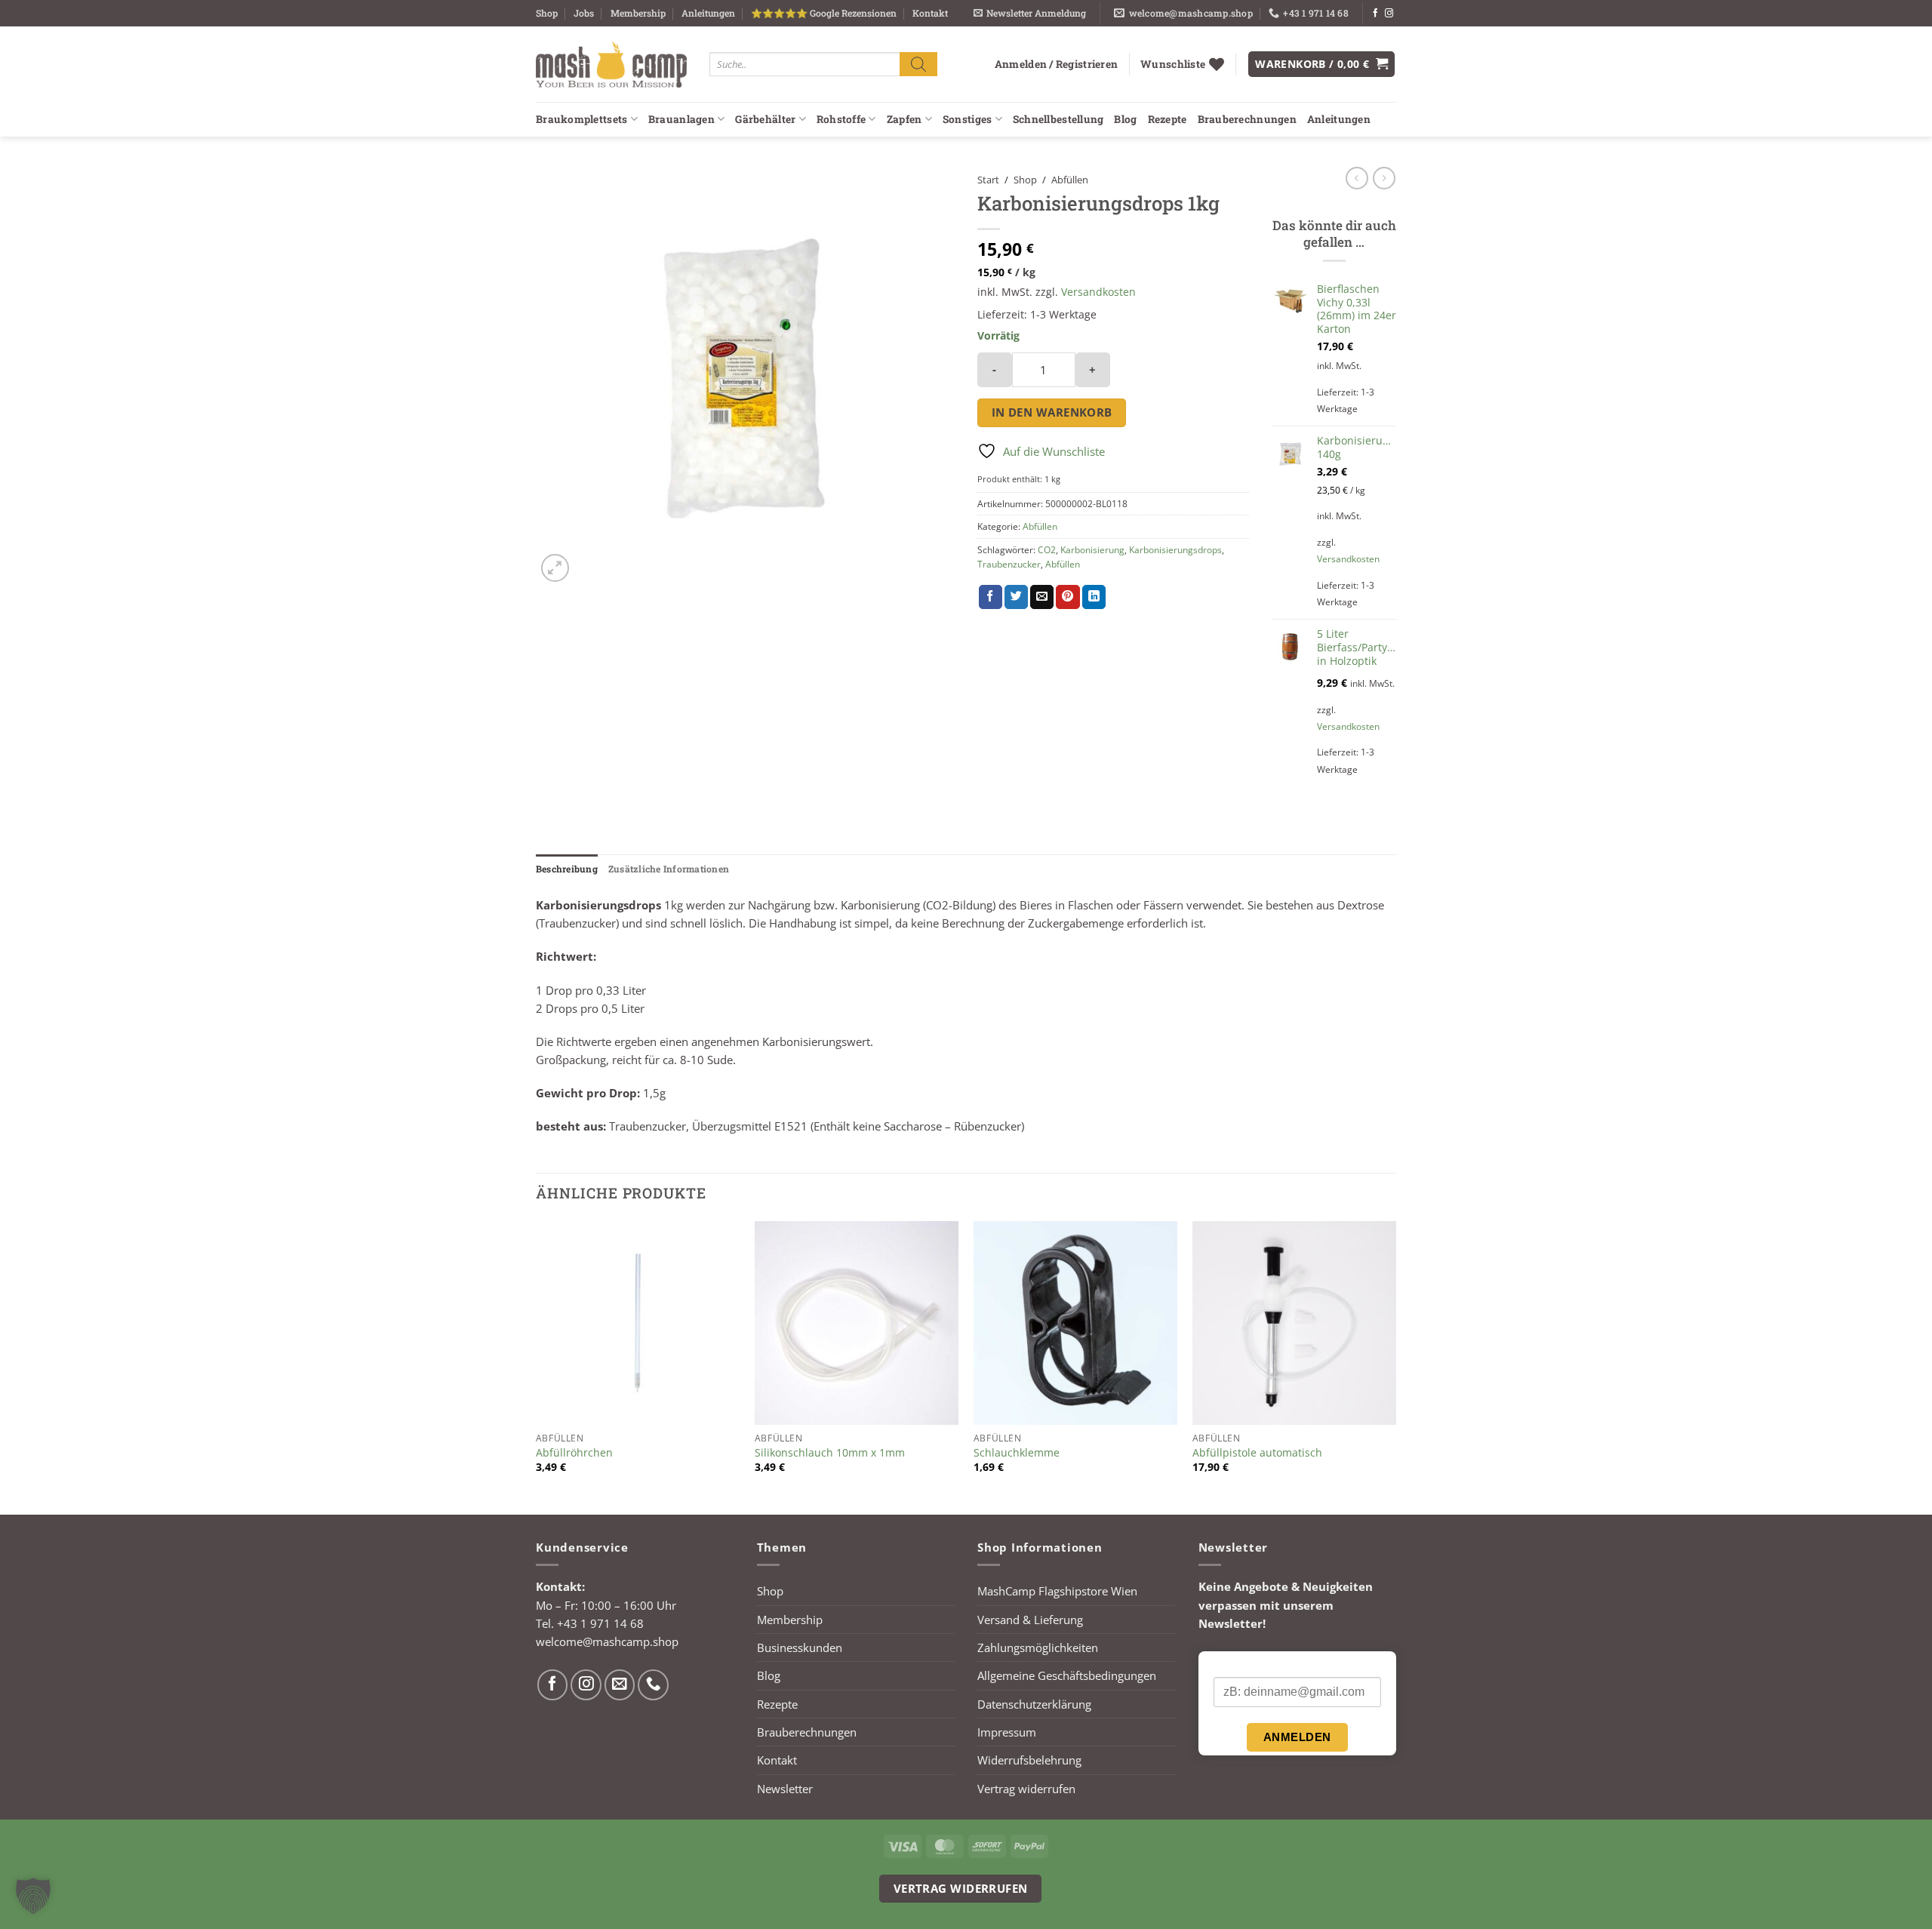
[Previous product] (1384, 178)
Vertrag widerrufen (1026, 1789)
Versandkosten (1098, 292)
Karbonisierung (1092, 550)
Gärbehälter (765, 119)
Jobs (584, 13)
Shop (547, 13)
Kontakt (930, 13)
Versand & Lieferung (1030, 1620)
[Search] (918, 64)
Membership (638, 13)
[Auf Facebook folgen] (1375, 14)
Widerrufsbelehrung (1029, 1760)
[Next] (1395, 1366)
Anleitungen (708, 13)
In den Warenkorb (1052, 412)
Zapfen (904, 119)
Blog (1125, 119)
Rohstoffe (841, 119)
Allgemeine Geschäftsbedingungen (1067, 1675)
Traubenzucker (1009, 564)
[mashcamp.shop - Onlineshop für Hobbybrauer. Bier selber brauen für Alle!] (611, 64)
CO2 (1047, 550)
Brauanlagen (681, 119)
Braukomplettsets (581, 119)
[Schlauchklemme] (1075, 1323)
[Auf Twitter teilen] (1016, 597)
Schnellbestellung (1058, 119)
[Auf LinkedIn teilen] (1094, 597)
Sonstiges (967, 119)
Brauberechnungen (1247, 119)
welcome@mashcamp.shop (607, 1641)
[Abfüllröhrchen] (638, 1323)
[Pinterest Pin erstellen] (1068, 597)
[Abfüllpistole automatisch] (1294, 1323)
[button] (1030, 13)
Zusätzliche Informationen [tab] (669, 869)
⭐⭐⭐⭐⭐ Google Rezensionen (824, 13)
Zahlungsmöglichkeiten (1038, 1647)
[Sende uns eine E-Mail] (620, 1685)
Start (988, 180)
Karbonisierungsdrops (1175, 550)
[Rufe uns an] (653, 1685)
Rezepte (1168, 119)
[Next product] (1357, 178)
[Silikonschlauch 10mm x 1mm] (857, 1323)
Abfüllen (1070, 180)
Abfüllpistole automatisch (1257, 1453)
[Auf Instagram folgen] (1389, 14)
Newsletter (785, 1789)
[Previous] (537, 1366)
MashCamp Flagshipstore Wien (1057, 1591)
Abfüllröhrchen (574, 1453)
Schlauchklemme (1017, 1453)
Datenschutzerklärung (1034, 1704)
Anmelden (1297, 1737)
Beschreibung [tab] (567, 869)
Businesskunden (800, 1647)
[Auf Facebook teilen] (991, 597)
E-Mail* (1231, 1665)
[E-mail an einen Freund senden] (1042, 597)
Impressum (1007, 1732)
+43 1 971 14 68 (600, 1623)
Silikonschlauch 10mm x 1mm (830, 1453)
